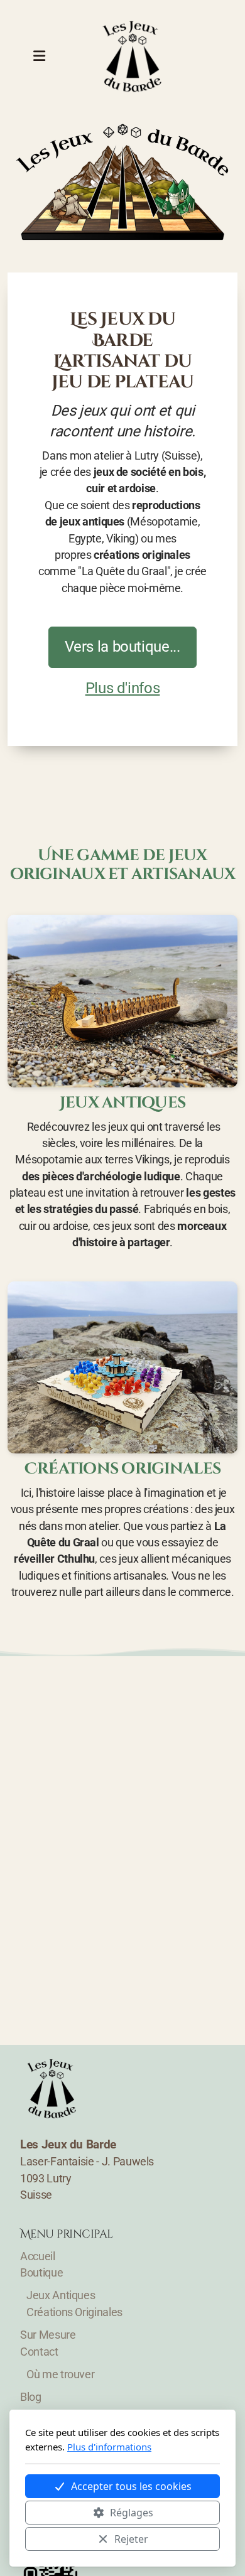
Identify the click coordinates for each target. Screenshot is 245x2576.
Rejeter (131, 2539)
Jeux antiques (122, 1103)
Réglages (132, 2513)
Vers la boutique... (122, 647)
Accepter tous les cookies (131, 2486)
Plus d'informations (109, 2447)
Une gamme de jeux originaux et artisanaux (123, 865)
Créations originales (122, 1469)
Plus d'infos (123, 688)
